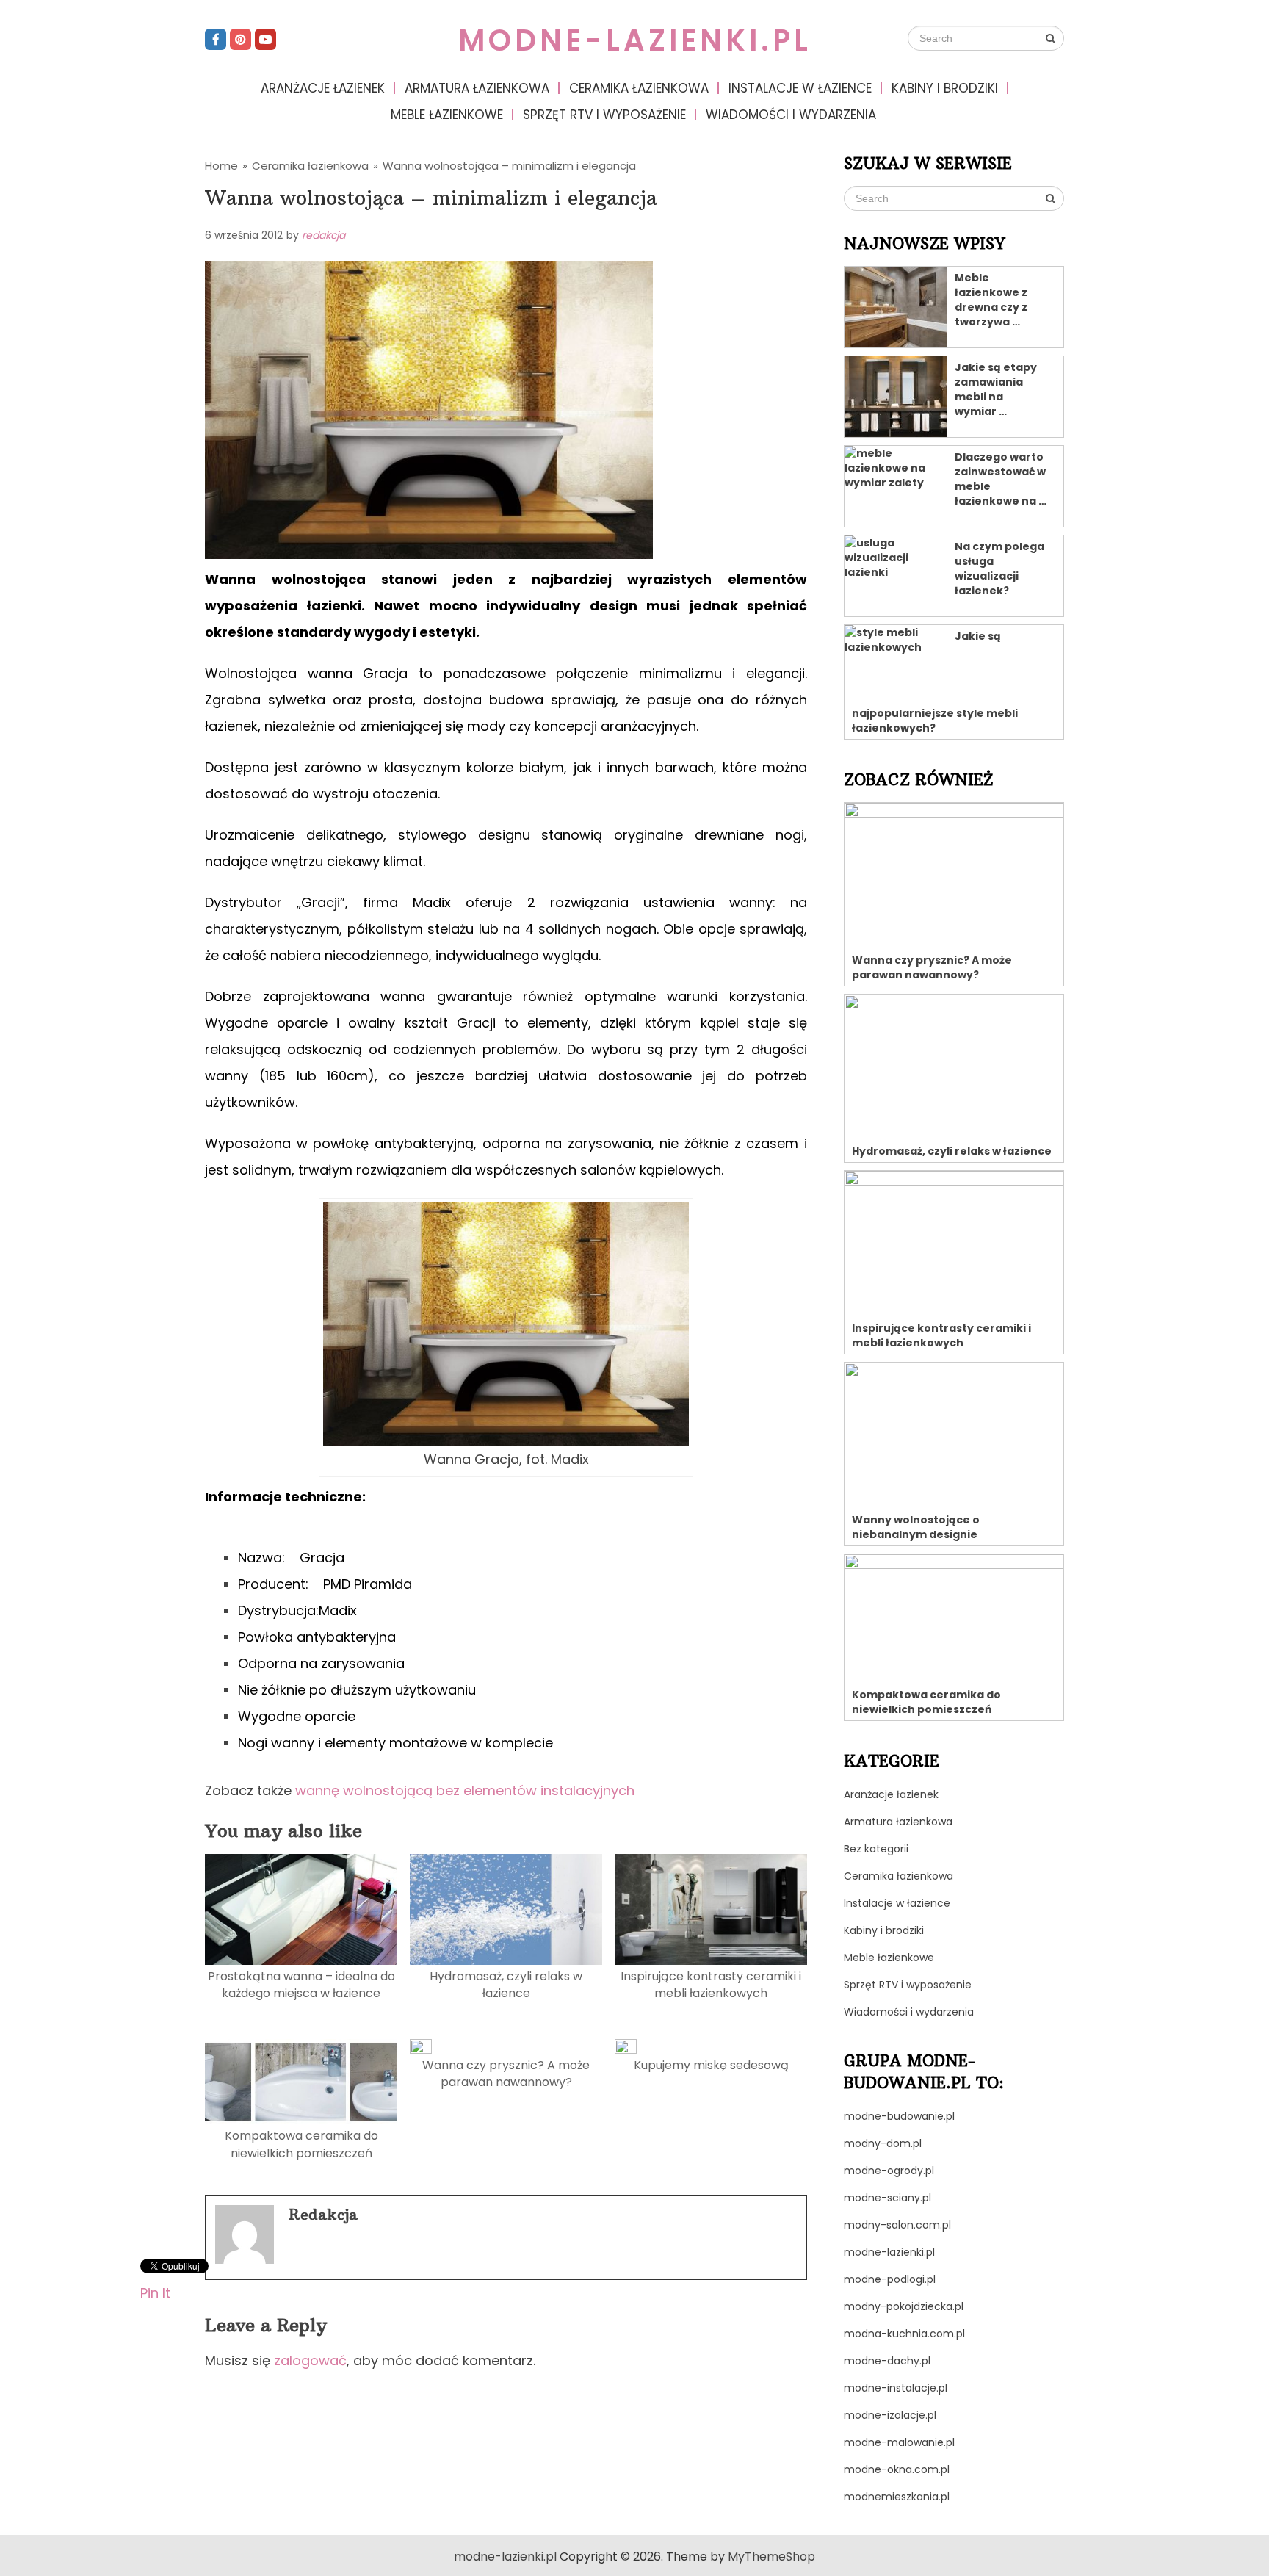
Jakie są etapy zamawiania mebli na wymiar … (996, 389)
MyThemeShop (771, 2557)
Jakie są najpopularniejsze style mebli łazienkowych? (935, 682)
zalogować (310, 2360)
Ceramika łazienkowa (639, 88)
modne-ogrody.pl (889, 2171)
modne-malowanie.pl (899, 2442)
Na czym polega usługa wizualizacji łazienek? (999, 569)
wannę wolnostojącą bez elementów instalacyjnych (465, 1790)
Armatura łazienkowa (477, 88)
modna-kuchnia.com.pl (904, 2334)
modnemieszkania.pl (897, 2497)
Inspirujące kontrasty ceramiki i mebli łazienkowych (711, 1985)
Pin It (155, 2292)
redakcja (323, 235)
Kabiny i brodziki (945, 88)
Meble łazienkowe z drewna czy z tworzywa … (991, 300)
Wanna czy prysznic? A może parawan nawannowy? (506, 2074)
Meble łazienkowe (447, 115)
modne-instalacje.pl (896, 2388)
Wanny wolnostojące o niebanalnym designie (916, 1527)
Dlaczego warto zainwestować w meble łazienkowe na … (1001, 479)
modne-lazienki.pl (635, 40)
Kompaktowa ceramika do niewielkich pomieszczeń (301, 2144)
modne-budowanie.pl (899, 2116)
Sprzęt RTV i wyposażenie (604, 115)
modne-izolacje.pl (890, 2415)
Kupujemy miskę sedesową (711, 2065)
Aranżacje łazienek (323, 88)
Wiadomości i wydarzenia (791, 115)
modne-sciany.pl (887, 2198)
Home (221, 166)
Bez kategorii (876, 1849)
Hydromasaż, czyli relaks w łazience (506, 1985)
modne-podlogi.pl (890, 2279)
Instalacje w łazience (800, 88)
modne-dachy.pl (887, 2361)
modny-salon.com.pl (897, 2225)
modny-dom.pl (883, 2143)
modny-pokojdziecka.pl (904, 2306)
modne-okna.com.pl (897, 2469)
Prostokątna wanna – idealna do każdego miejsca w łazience (301, 1985)
